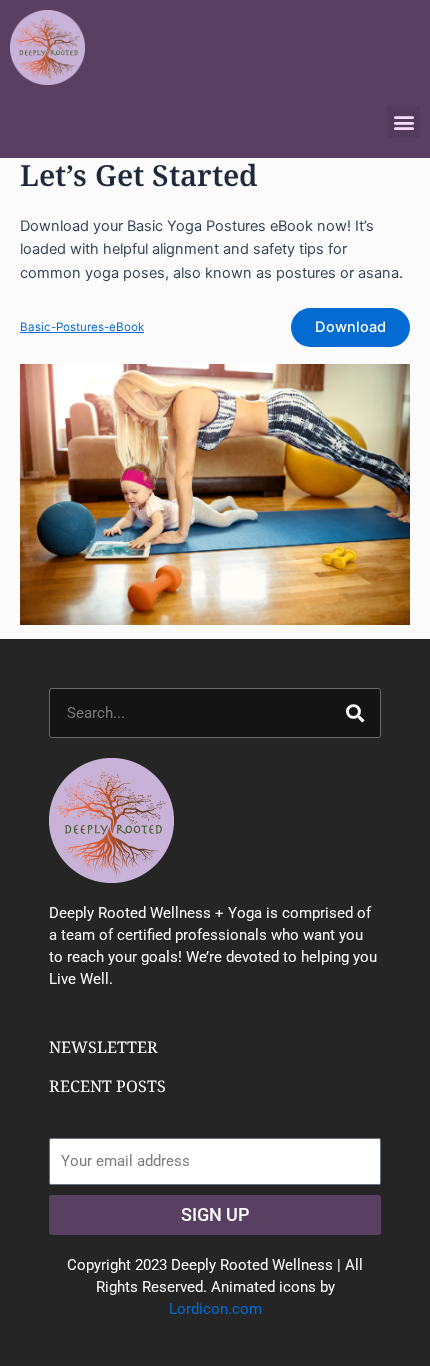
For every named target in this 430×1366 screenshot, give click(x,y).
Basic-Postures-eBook (82, 327)
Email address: (98, 1126)
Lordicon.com (215, 1309)
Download (350, 327)
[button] (403, 121)
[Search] (355, 713)
